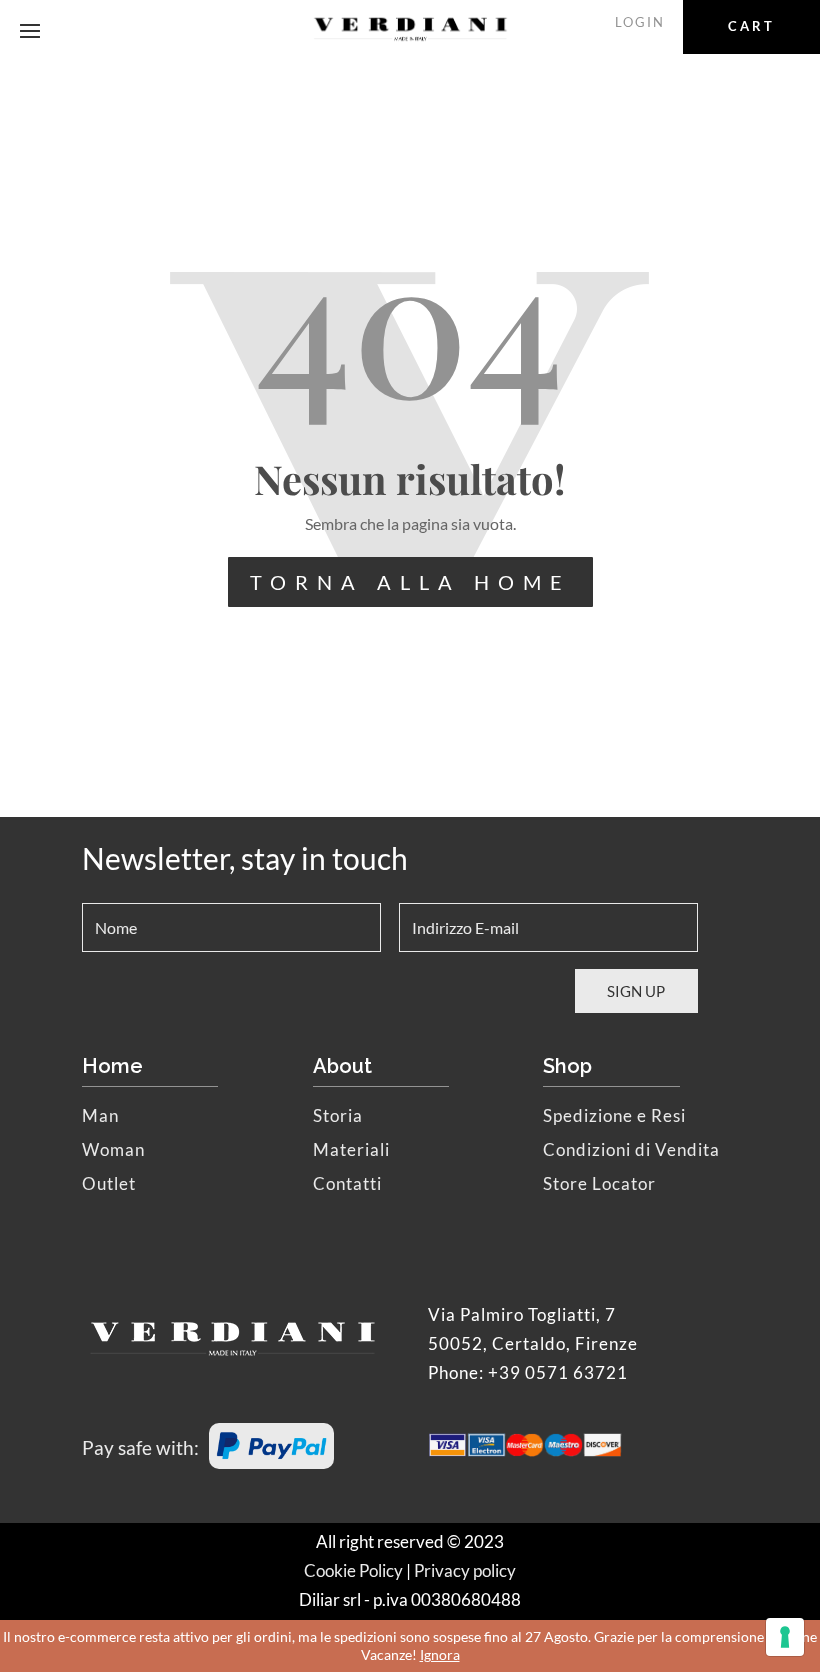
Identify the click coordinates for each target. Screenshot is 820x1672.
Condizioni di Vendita (631, 1149)
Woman (113, 1149)
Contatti (347, 1183)
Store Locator (599, 1183)
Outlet (109, 1183)
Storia (338, 1115)
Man (100, 1115)
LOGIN (640, 22)
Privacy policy (465, 1570)
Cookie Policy (353, 1570)
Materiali (351, 1149)
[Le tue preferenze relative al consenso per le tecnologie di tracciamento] (785, 1637)
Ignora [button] (440, 1654)
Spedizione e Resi (614, 1115)
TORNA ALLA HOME (410, 582)
